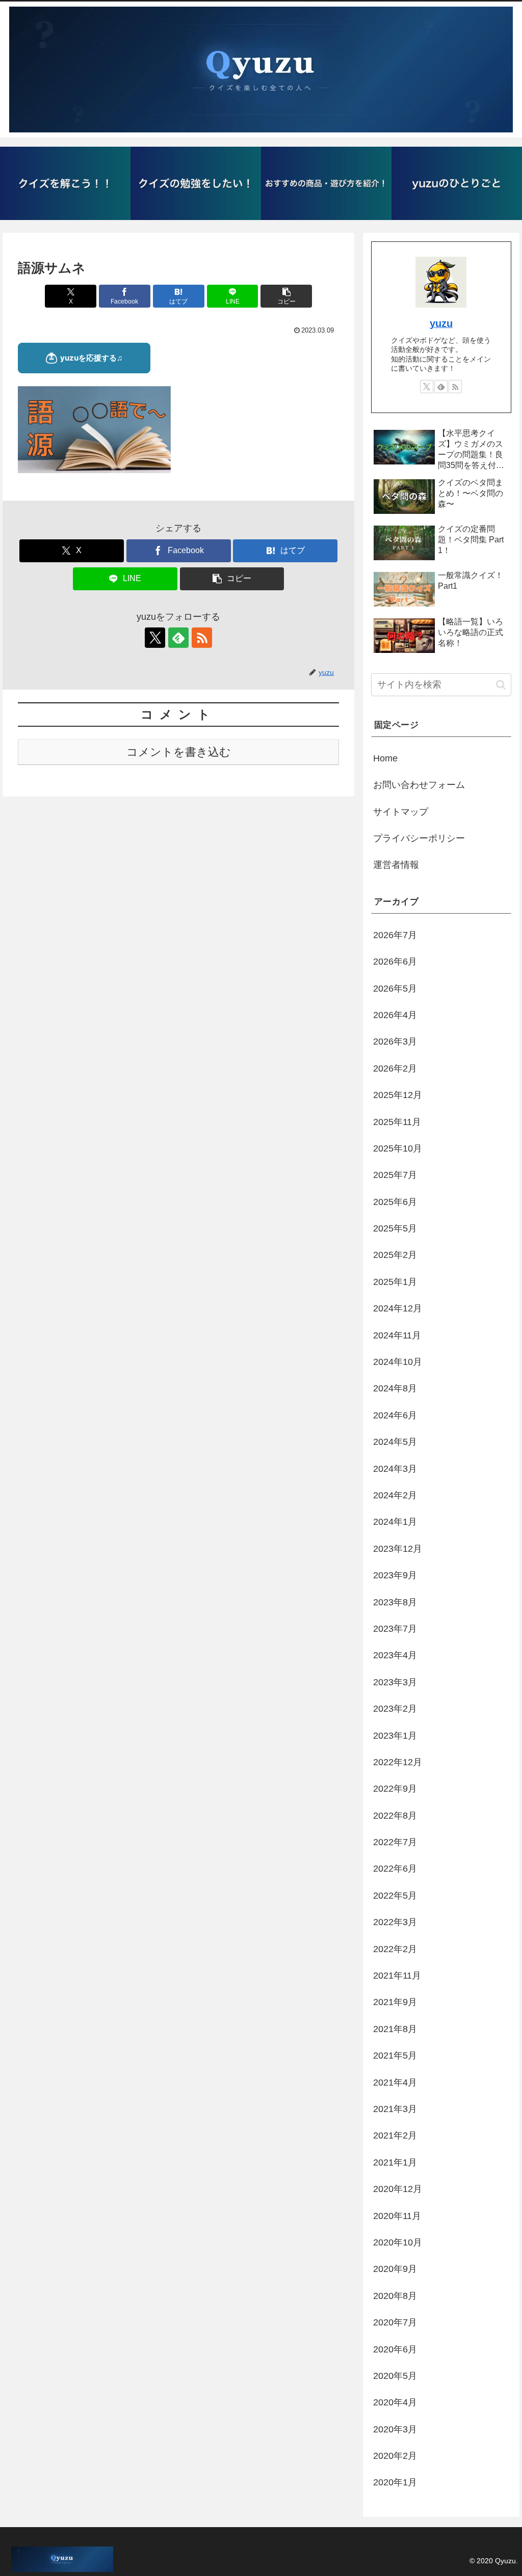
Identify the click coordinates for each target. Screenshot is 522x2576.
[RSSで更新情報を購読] (202, 638)
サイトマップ (401, 812)
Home (385, 758)
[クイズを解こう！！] (65, 183)
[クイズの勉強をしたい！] (196, 183)
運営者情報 (396, 865)
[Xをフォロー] (155, 638)
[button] (286, 296)
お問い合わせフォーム (419, 785)
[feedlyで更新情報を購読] (178, 638)
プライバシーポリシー (419, 838)
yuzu (441, 323)
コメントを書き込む (179, 752)
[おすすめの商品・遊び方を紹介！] (326, 183)
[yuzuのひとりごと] (457, 183)
